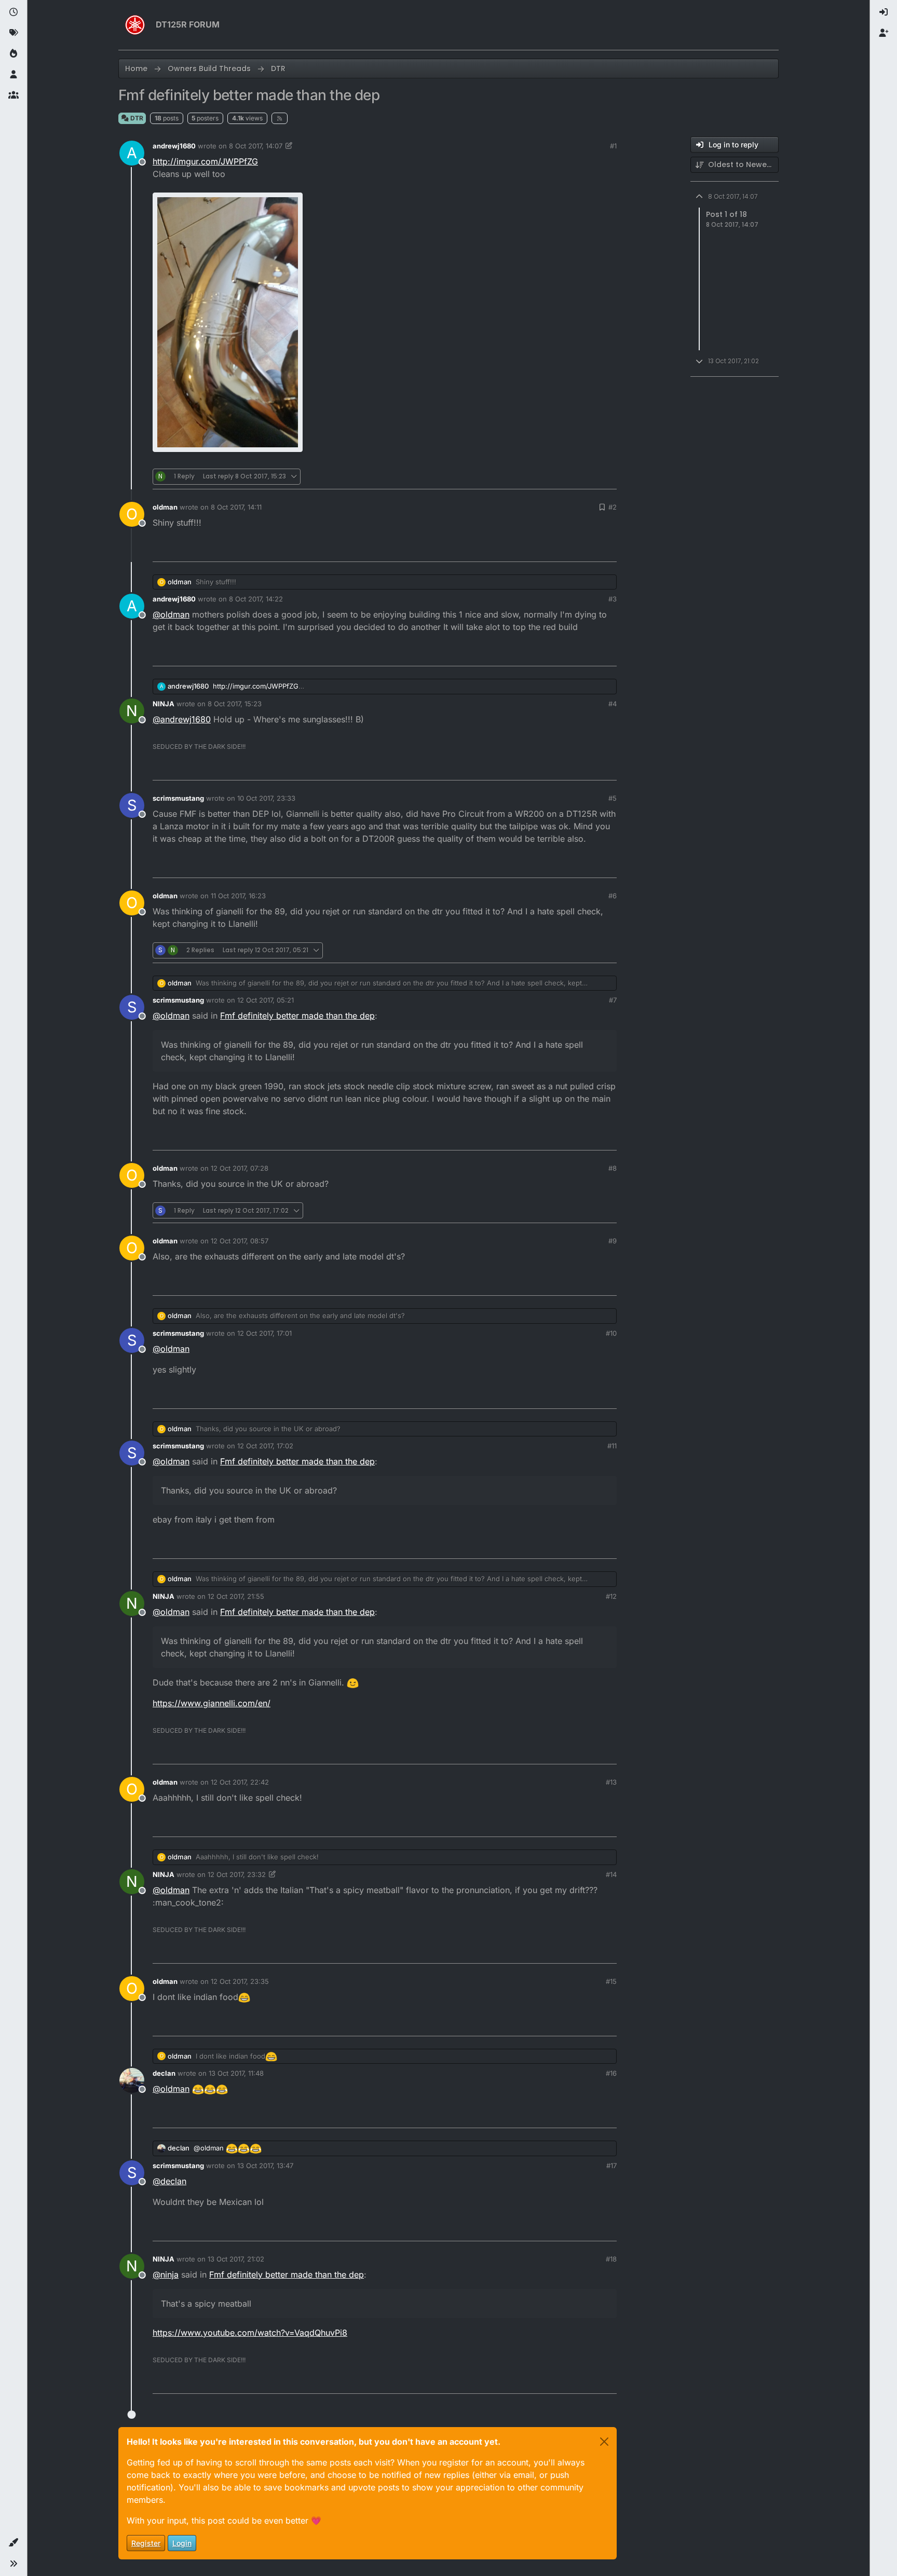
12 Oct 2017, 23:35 (240, 1981)
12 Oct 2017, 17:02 (265, 1446)
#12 (611, 1596)
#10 (611, 1333)
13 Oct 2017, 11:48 (236, 2073)
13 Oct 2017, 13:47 (265, 2166)
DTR (136, 118)
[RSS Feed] (280, 118)
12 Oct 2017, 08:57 (240, 1241)
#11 (612, 1446)
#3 (613, 599)
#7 (613, 1000)
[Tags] (13, 33)
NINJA (164, 704)
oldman (165, 507)
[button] (13, 2543)
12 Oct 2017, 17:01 (264, 1333)
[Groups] (13, 95)
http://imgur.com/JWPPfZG (205, 161)
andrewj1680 (174, 146)
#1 (613, 146)
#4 (613, 704)
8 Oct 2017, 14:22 (256, 599)
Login (182, 2543)
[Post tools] (608, 477)
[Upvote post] (552, 477)
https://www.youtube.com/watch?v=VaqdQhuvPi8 (250, 2333)
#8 (613, 1168)
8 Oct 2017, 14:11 (236, 507)
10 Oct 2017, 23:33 (266, 798)
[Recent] (13, 12)
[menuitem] (884, 12)
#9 (613, 1241)
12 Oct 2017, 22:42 (240, 1782)
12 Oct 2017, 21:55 (236, 1596)
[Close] (604, 2442)
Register (146, 2543)
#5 (613, 798)
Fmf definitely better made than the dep (297, 1016)
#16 (611, 2073)
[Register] (884, 33)
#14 (611, 1874)
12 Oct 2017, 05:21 (266, 1000)
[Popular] (13, 54)
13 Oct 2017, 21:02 (236, 2259)
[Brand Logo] (135, 25)
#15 (611, 1981)
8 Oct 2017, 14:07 (256, 146)
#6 (613, 896)
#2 (613, 507)
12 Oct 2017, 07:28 (240, 1168)
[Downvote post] (587, 477)
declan (164, 2073)
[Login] (884, 12)
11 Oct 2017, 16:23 (238, 896)
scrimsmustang (178, 798)
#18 (611, 2259)
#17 (611, 2166)
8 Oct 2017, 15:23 (235, 704)
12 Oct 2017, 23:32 (237, 1874)
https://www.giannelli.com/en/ (212, 1703)
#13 (611, 1782)
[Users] (13, 75)
